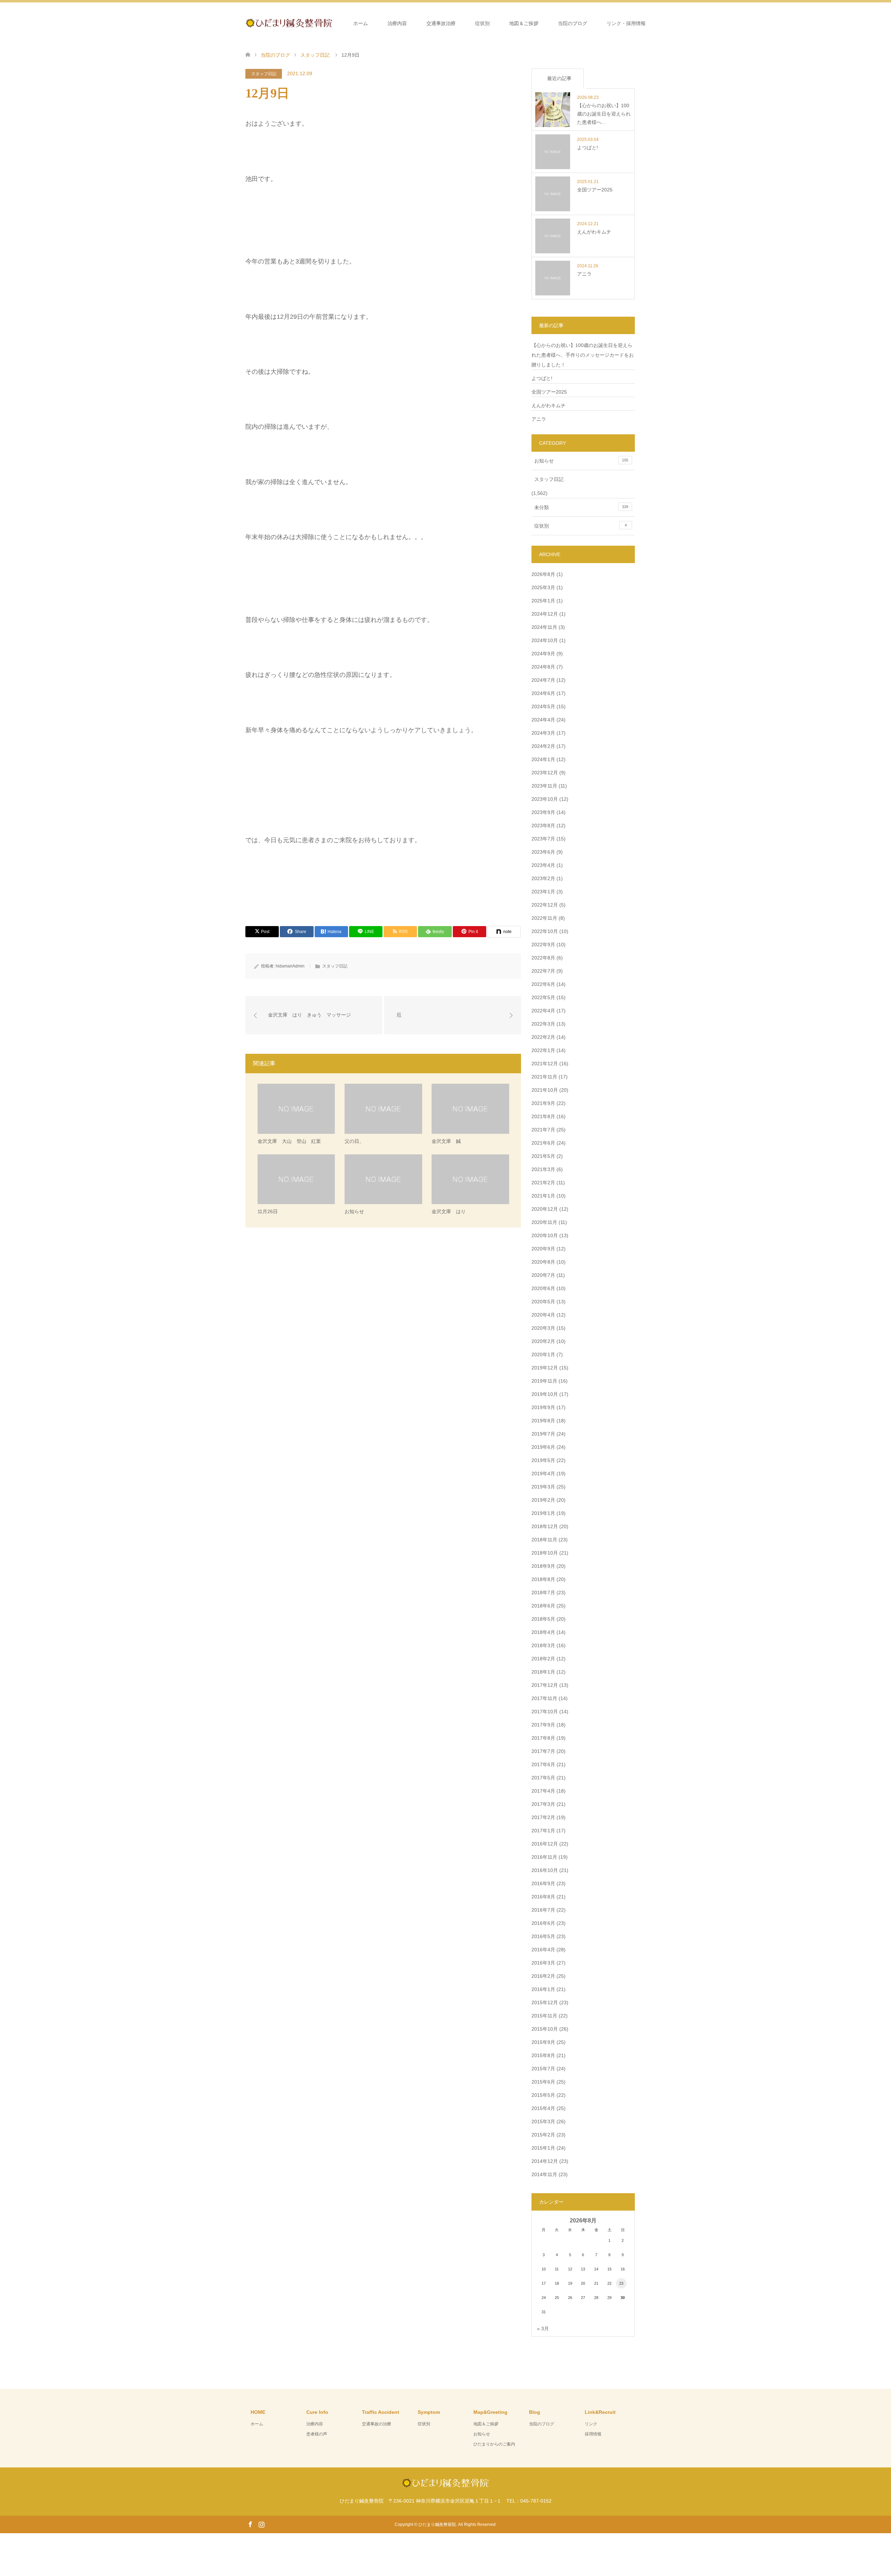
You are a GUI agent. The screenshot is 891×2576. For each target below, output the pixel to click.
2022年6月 (543, 984)
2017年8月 (543, 1738)
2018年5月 (543, 1619)
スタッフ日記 (264, 74)
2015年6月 (543, 2082)
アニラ (539, 419)
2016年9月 (543, 1883)
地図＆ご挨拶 (524, 23)
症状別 (482, 23)
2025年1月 (543, 601)
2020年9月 (543, 1249)
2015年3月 (543, 2121)
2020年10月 (545, 1235)
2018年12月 (545, 1526)
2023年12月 (545, 773)
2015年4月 (543, 2108)
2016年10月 (545, 1870)
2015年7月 (543, 2069)
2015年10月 (545, 2029)
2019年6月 (543, 1447)
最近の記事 (559, 78)
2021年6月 (543, 1143)
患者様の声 (317, 2434)
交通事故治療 (441, 23)
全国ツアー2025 (549, 392)
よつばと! (542, 378)
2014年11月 (544, 2174)
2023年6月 (543, 852)
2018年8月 (543, 1579)
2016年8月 (543, 1897)
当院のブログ (573, 23)
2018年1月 (543, 1672)
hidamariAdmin (290, 966)
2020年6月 (543, 1288)
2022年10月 (545, 931)
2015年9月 (543, 2042)
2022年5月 (543, 997)
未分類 (581, 507)
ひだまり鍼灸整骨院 (437, 2524)
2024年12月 (545, 614)
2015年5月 (543, 2095)
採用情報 (593, 2434)
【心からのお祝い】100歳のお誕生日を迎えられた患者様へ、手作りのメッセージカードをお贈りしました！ (583, 355)
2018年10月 (545, 1553)
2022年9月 (543, 945)
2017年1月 (543, 1831)
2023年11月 (544, 786)
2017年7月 (543, 1751)
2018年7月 (543, 1593)
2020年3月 (543, 1328)
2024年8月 (543, 667)
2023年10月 (545, 799)
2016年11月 (544, 1857)
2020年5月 (543, 1302)
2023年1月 (543, 892)
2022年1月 (543, 1050)
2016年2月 (543, 1976)
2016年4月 (543, 1950)
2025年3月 (543, 587)
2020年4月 (543, 1315)
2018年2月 (543, 1659)
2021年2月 (543, 1183)
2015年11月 (544, 2016)
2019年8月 (543, 1421)
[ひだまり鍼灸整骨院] (332, 23)
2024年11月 (544, 627)
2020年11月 (544, 1222)
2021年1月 (543, 1196)
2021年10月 (545, 1090)
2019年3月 (543, 1487)
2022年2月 (543, 1037)
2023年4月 (543, 865)
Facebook (250, 2524)
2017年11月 (544, 1698)
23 (621, 2283)
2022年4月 (543, 1011)
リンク (591, 2424)
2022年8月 (543, 958)
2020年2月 (543, 1341)
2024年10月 (545, 640)
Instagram (261, 2524)
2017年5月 (543, 1778)
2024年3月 (543, 733)
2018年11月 (544, 1540)
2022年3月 (543, 1024)
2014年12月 (545, 2161)
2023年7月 (543, 839)
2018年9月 (543, 1566)
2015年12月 (545, 2002)
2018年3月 (543, 1645)
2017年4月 (543, 1791)
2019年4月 (543, 1473)
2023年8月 (543, 825)
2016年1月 (543, 1989)
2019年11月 (544, 1381)
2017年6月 (543, 1764)
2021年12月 (545, 1064)
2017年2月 (543, 1817)
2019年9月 (543, 1407)
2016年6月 (543, 1923)
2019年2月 (543, 1500)
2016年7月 (543, 1910)
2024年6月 (543, 693)
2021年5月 (543, 1156)
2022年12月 (545, 905)
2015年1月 (543, 2148)
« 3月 (543, 2329)
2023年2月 (543, 878)
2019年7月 (543, 1434)
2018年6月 (543, 1606)
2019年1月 (543, 1513)
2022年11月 (544, 918)
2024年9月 (543, 654)
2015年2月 (543, 2135)
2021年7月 (543, 1130)
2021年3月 (543, 1169)
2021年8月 (543, 1116)
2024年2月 (543, 746)
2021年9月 (543, 1103)
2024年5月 (543, 706)
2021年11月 (544, 1077)
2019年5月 (543, 1460)
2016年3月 (543, 1963)
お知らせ (581, 461)
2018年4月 (543, 1632)
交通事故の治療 (377, 2424)
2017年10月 (545, 1712)
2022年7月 (543, 971)
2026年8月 (543, 574)
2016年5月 (543, 1936)
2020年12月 (545, 1209)
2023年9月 (543, 812)
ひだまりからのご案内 (494, 2444)
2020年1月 (543, 1354)
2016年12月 (545, 1844)
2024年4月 (543, 720)
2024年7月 (543, 680)
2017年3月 (543, 1804)
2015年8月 (543, 2055)
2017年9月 (543, 1725)
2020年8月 (543, 1262)
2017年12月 (545, 1685)
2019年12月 (545, 1368)
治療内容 (397, 23)
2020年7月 (543, 1275)
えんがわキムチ (549, 405)
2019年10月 (545, 1394)
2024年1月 (543, 759)
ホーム (361, 23)
